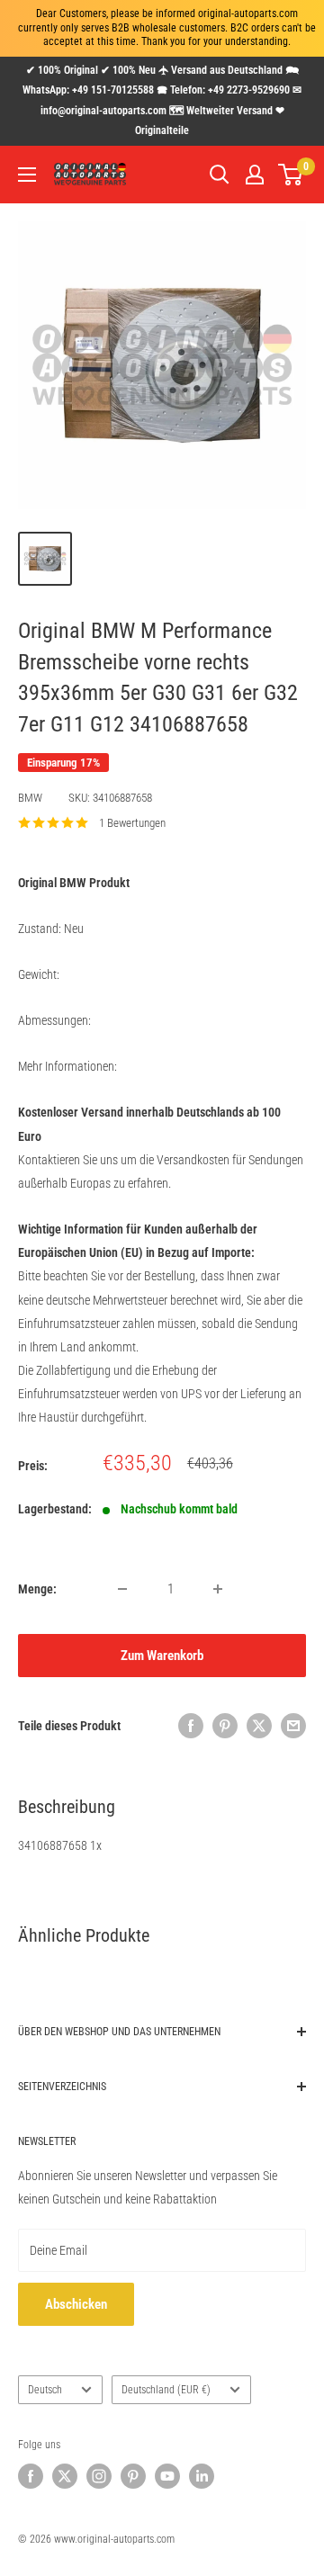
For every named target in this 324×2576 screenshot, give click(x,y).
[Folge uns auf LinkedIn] (202, 2476)
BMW (30, 798)
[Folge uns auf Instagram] (99, 2476)
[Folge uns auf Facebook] (31, 2476)
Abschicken (76, 2304)
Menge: (37, 1589)
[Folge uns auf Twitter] (65, 2476)
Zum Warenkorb (162, 1656)
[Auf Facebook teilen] (191, 1726)
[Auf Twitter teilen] (259, 1726)
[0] (291, 175)
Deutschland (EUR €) (166, 2390)
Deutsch (45, 2390)
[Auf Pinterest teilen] (225, 1726)
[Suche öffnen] (220, 175)
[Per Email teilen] (293, 1726)
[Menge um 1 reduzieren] (122, 1589)
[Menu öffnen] (27, 175)
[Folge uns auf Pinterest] (133, 2476)
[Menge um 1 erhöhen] (218, 1589)
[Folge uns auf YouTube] (167, 2476)
